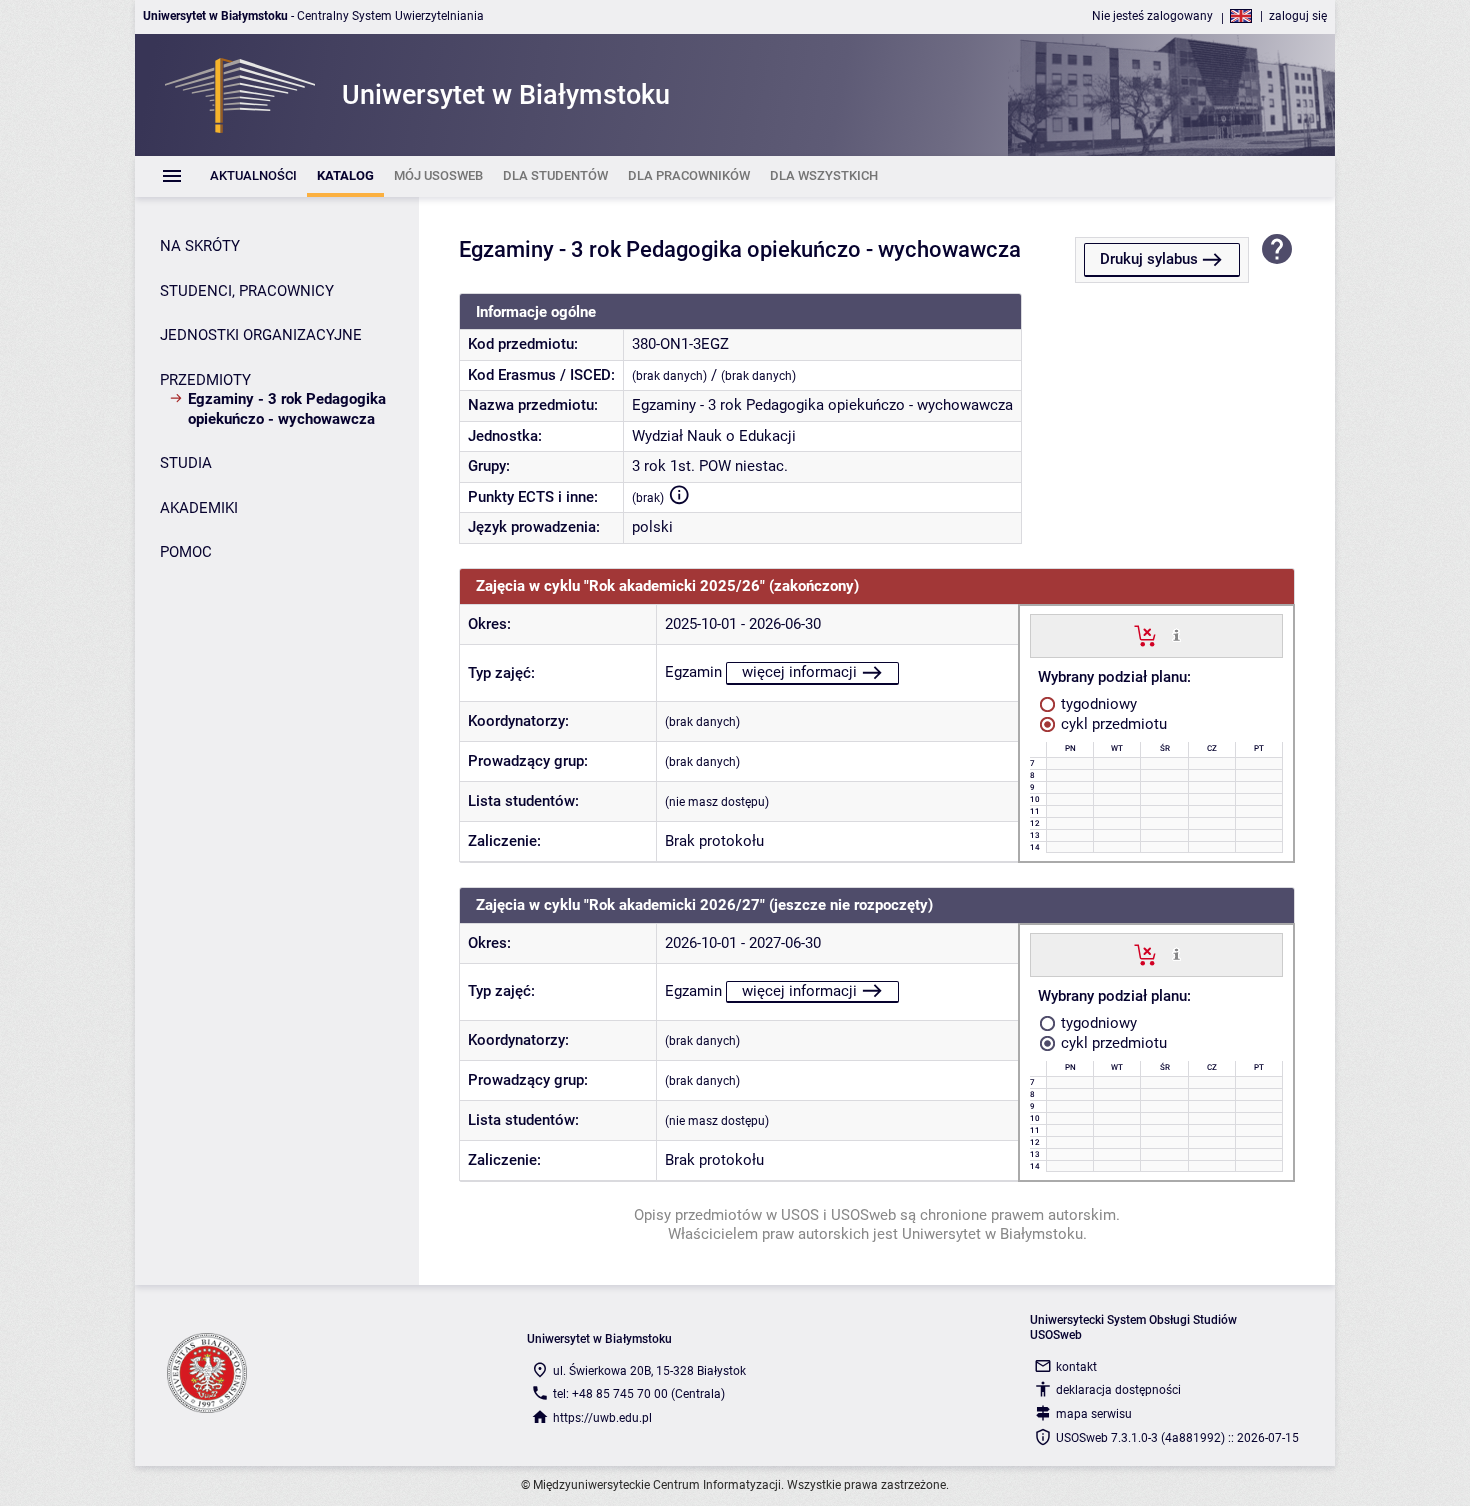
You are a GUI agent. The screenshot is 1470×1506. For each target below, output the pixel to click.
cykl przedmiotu (1112, 724)
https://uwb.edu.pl (602, 1418)
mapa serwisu (1094, 1414)
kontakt (1076, 1367)
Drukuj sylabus (1149, 259)
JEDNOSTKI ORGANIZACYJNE (261, 335)
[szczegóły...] (1176, 635)
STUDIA (186, 463)
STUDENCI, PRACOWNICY (247, 291)
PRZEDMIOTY (205, 380)
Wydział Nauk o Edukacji (714, 436)
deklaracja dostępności (1118, 1390)
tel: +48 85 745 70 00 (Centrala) (639, 1394)
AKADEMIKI (199, 508)
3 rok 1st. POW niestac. (710, 466)
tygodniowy (1097, 704)
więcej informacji (799, 672)
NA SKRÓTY (200, 246)
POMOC (186, 552)
